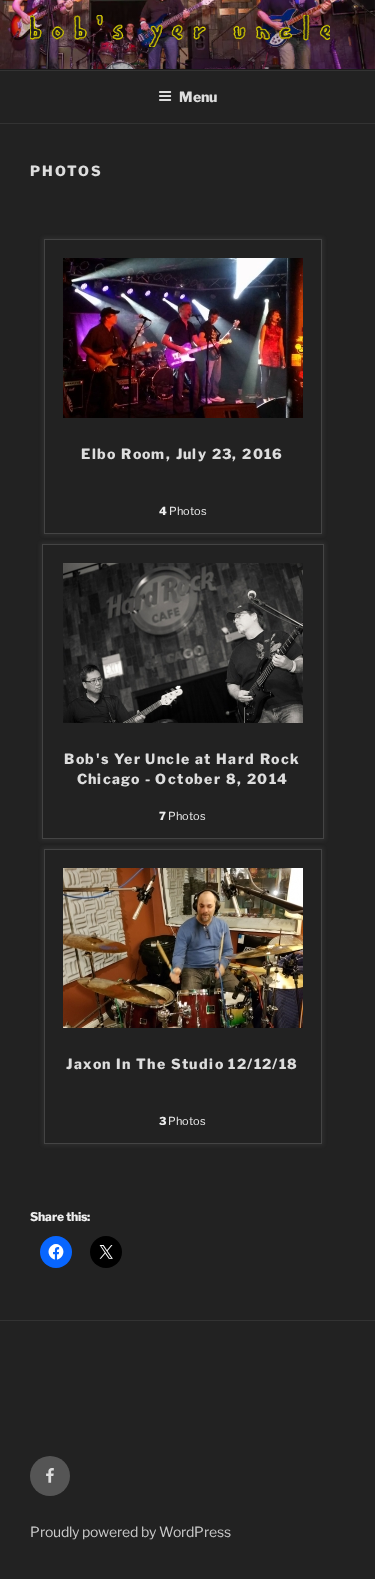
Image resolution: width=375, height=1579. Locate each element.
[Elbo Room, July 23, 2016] (183, 413)
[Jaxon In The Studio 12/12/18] (183, 1023)
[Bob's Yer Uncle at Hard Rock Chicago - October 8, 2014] (183, 718)
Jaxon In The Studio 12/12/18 (182, 1063)
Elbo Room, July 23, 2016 (182, 453)
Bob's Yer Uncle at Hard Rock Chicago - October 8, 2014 (182, 768)
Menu (198, 96)
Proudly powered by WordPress (130, 1531)
